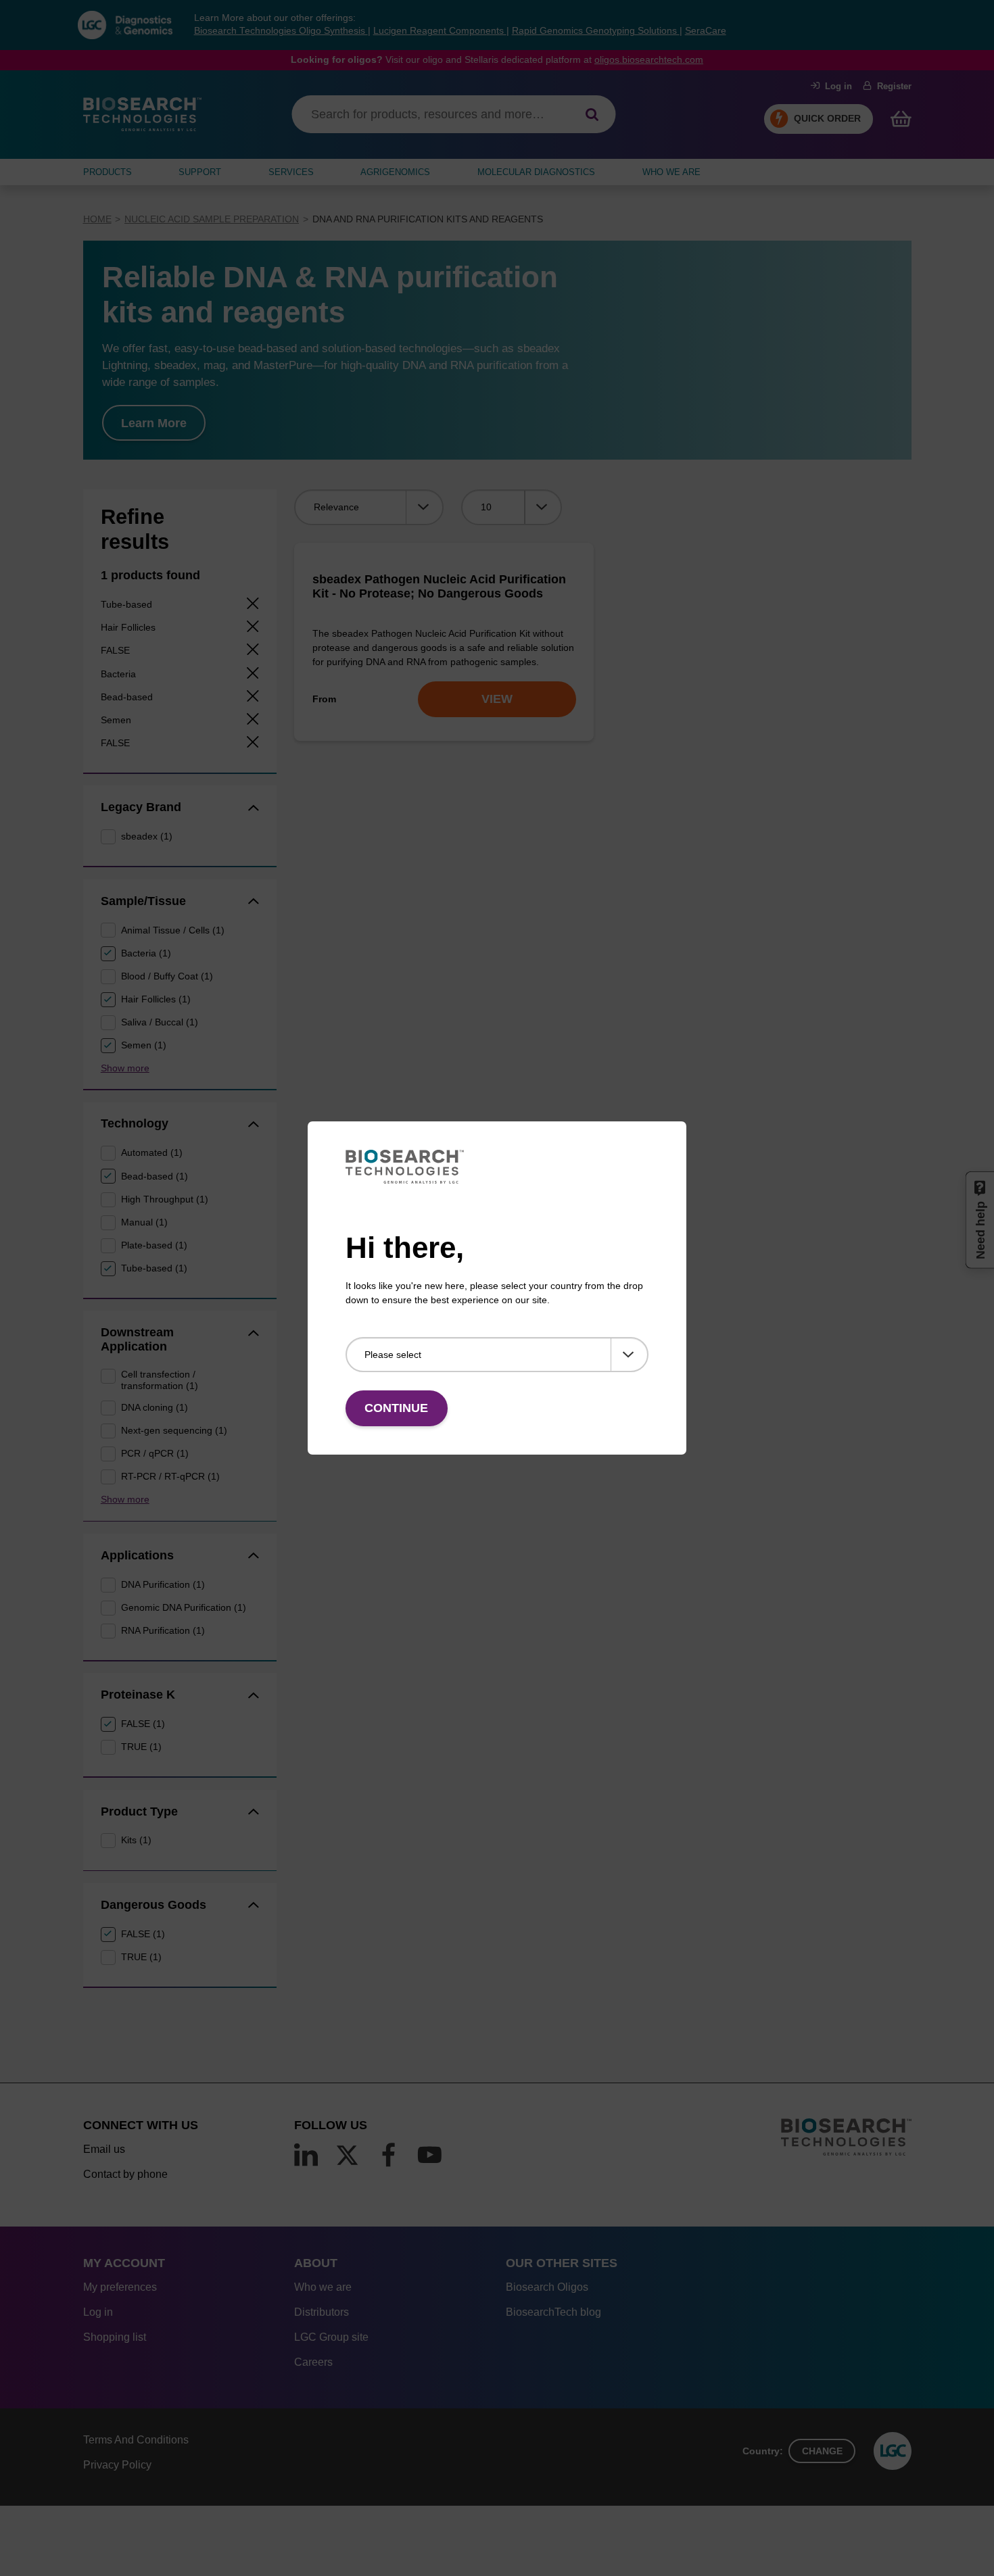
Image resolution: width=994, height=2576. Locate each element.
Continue (396, 1408)
